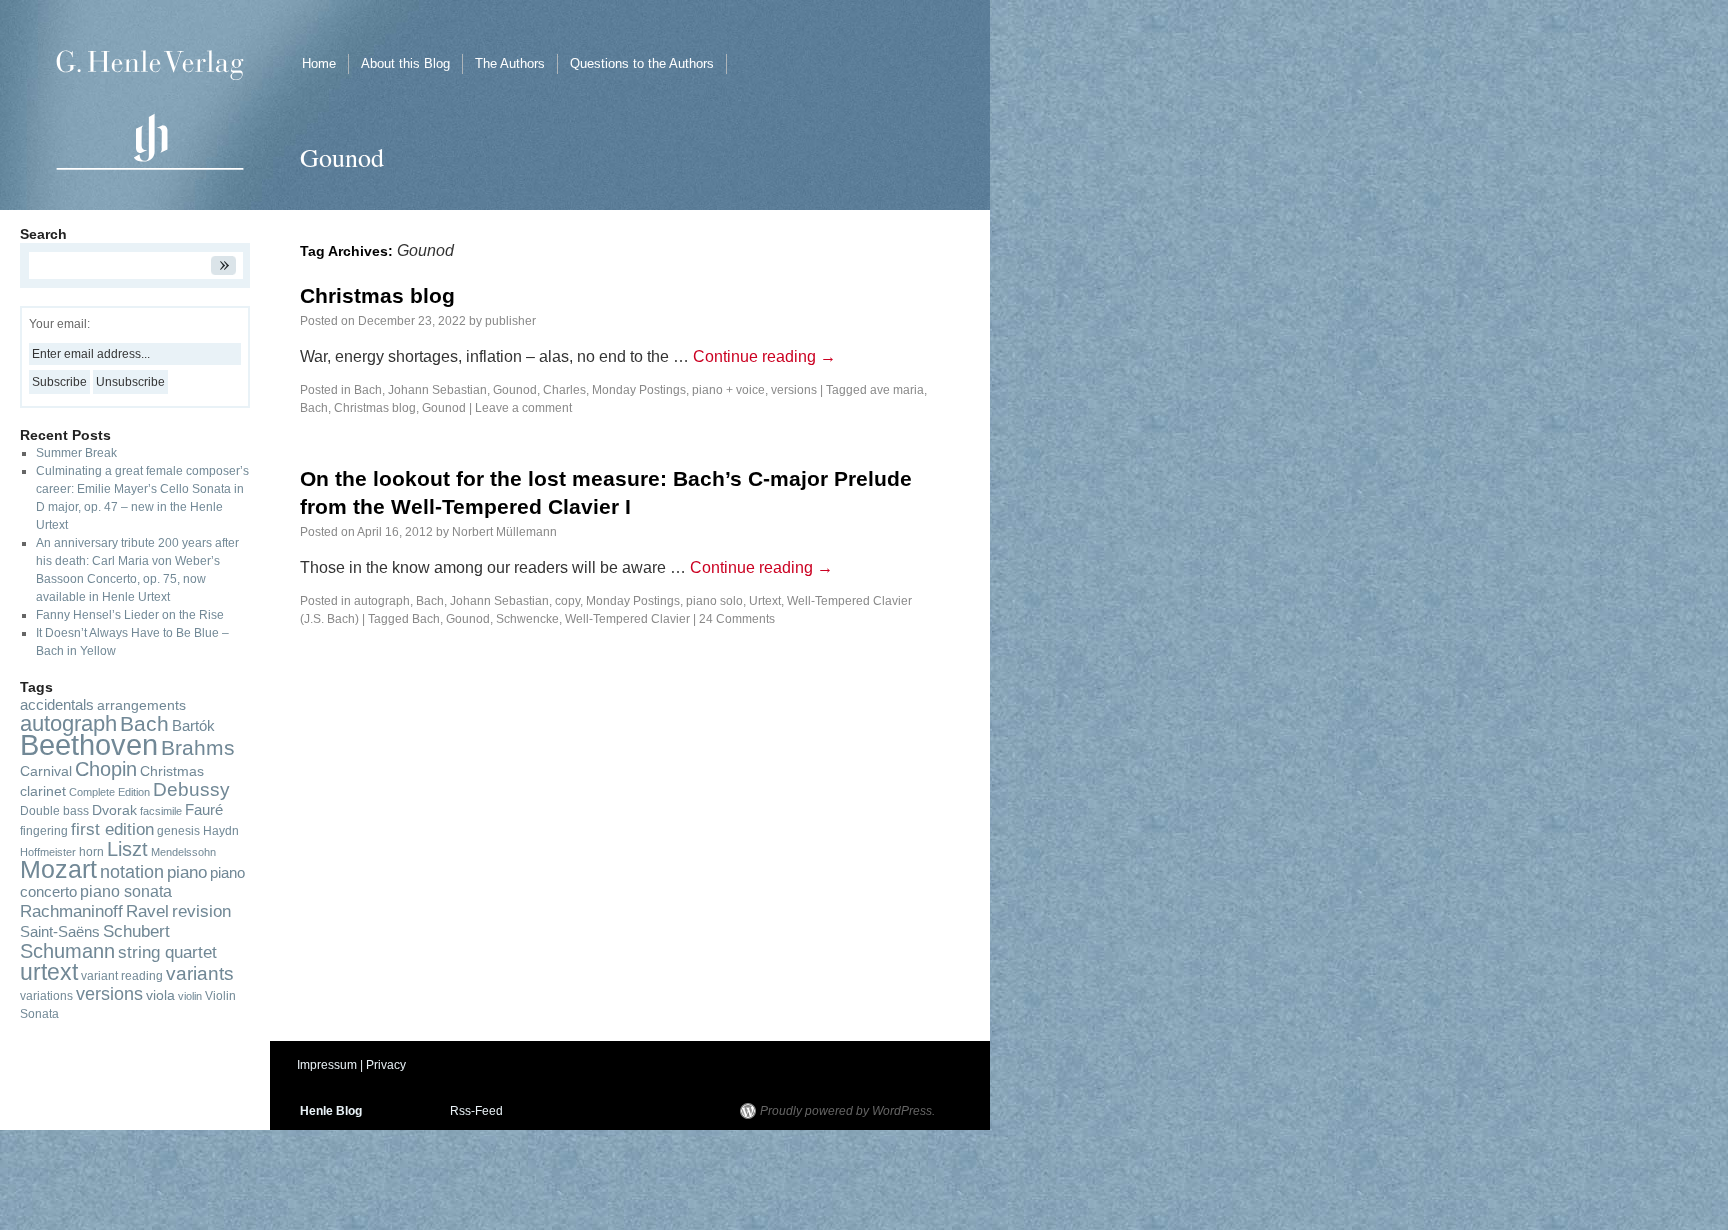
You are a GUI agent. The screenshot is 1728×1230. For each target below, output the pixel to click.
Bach (314, 408)
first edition (112, 829)
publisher (510, 321)
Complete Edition (109, 792)
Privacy (386, 1065)
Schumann (67, 951)
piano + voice (728, 390)
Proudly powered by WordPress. (847, 1111)
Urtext (765, 601)
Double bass (54, 811)
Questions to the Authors (642, 63)
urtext (49, 972)
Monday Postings (639, 390)
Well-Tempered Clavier (627, 619)
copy (567, 601)
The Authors (510, 63)
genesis (178, 831)
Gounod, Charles (539, 390)
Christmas (172, 771)
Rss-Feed (476, 1111)
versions (794, 390)
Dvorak (114, 810)
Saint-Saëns (60, 932)
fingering (44, 831)
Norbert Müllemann (504, 532)
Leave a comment (523, 408)
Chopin (106, 769)
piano (187, 872)
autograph (382, 601)
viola (160, 995)
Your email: (59, 324)
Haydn (221, 831)
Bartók (193, 726)
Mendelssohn (183, 852)
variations (46, 996)
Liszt (127, 849)
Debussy (191, 789)
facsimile (161, 811)
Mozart (58, 869)
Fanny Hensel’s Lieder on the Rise (130, 615)
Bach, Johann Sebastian (420, 390)
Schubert (136, 931)
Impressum (327, 1065)
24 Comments (737, 619)
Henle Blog (331, 1111)
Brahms (198, 748)
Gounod (444, 408)
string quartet (167, 952)
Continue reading (764, 356)
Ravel (147, 911)
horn (91, 852)
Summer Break (76, 453)
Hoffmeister (48, 852)
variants (200, 973)
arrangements (141, 705)
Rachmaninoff (71, 911)
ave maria (897, 390)
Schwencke (527, 619)
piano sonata (126, 891)
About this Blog (405, 63)
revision (201, 911)
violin (190, 996)
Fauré (204, 810)
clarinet (43, 791)
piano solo (714, 601)
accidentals (57, 705)
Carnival (46, 771)
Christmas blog (377, 295)
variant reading (122, 976)
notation (132, 871)
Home (319, 63)
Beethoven (89, 744)
